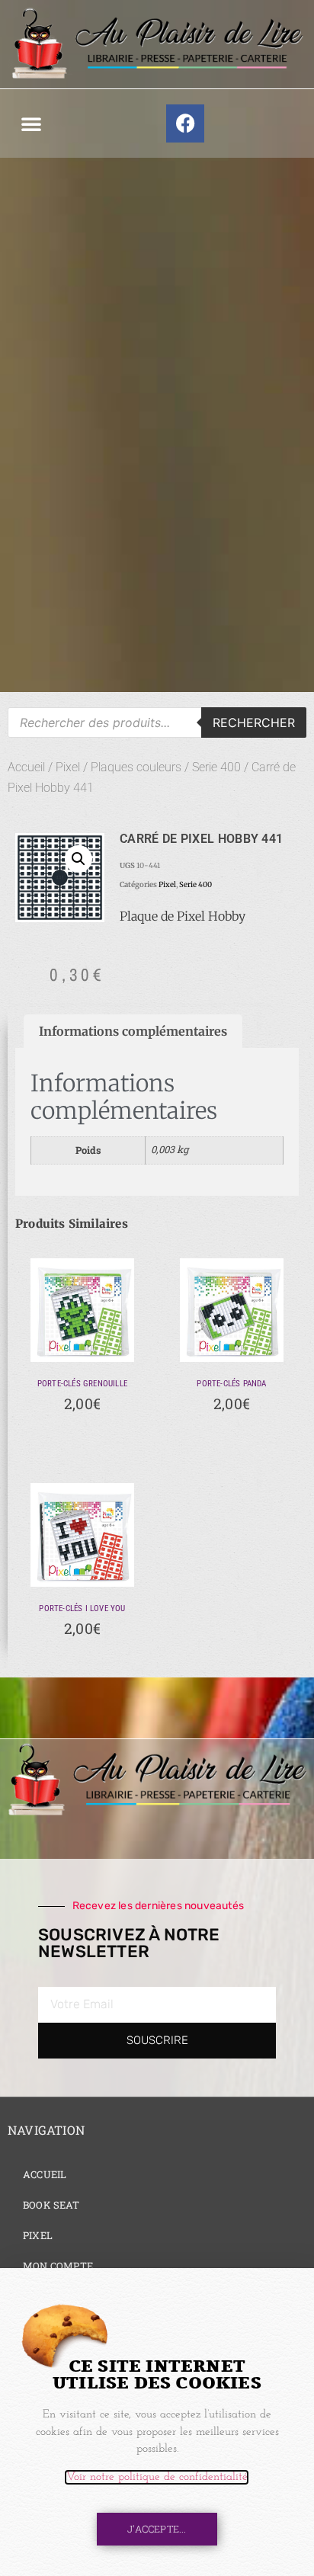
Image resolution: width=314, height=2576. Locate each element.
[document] (157, 1288)
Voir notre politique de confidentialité (157, 2477)
